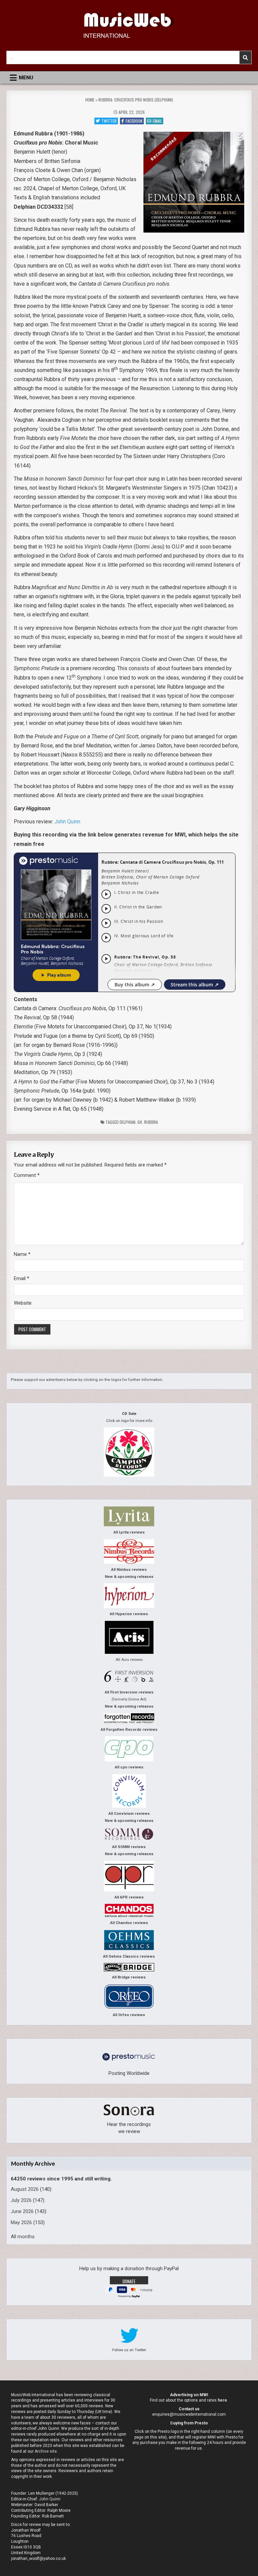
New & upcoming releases (129, 1577)
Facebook (134, 121)
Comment (27, 1175)
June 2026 (22, 2211)
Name (22, 1254)
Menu (26, 78)
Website (23, 1303)
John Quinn (67, 822)
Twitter (109, 121)
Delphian (127, 1122)
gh (140, 1122)
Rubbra (151, 1122)
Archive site (46, 2451)
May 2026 (21, 2222)
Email (157, 121)
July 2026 (21, 2200)
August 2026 (25, 2189)
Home (90, 100)
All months (23, 2237)
